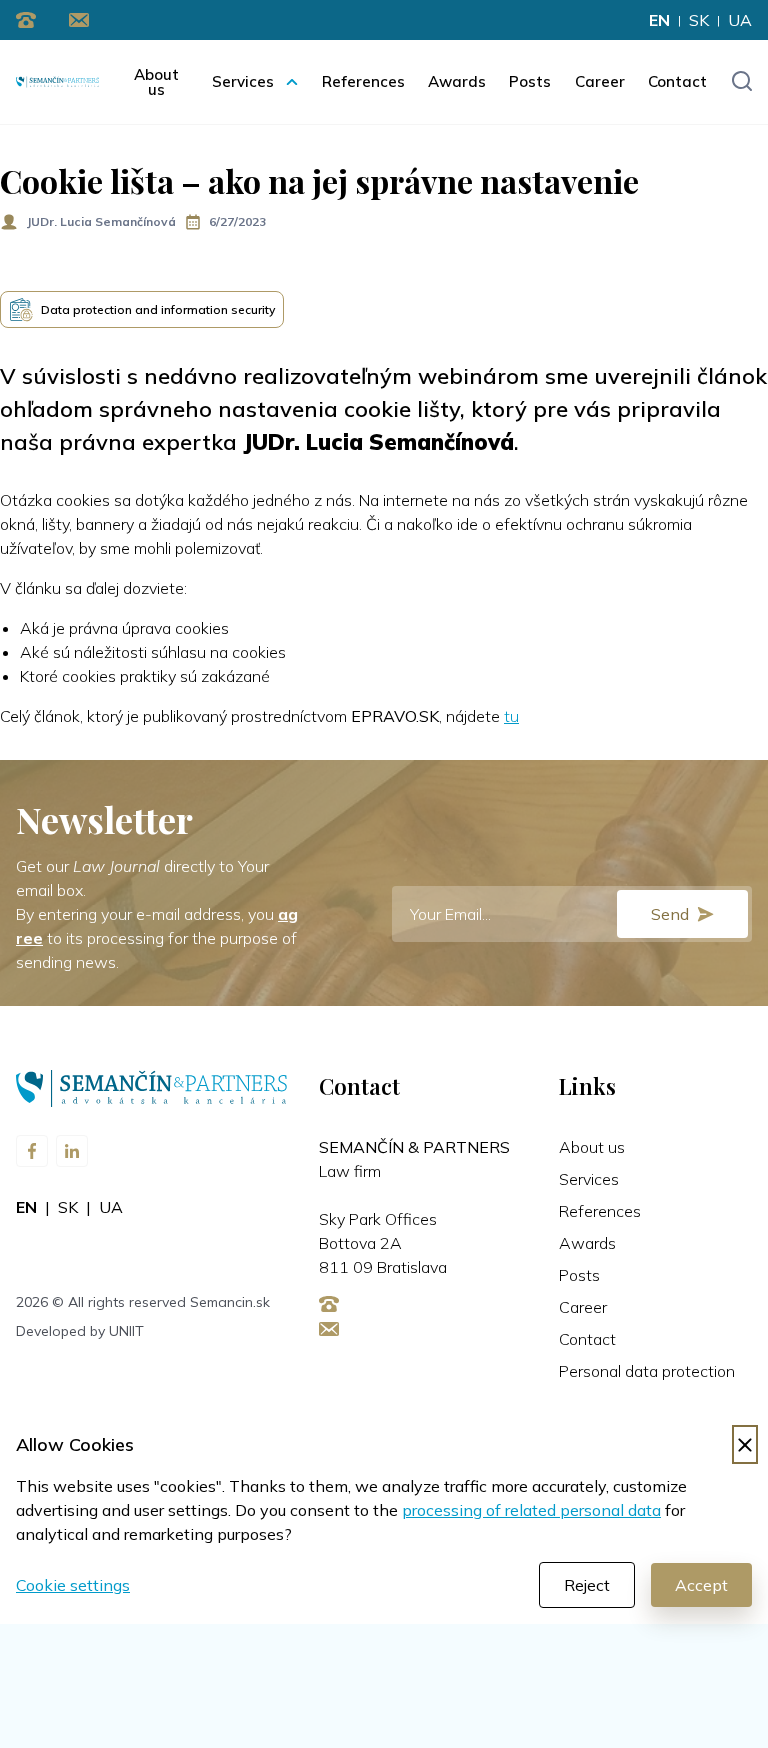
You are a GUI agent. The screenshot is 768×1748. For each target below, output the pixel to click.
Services (243, 81)
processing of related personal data (531, 1510)
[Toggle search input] (741, 82)
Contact (677, 81)
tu (511, 716)
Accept (701, 1585)
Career (600, 81)
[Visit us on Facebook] (32, 1151)
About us (156, 82)
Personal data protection (647, 1371)
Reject (587, 1585)
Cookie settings (73, 1585)
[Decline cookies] (745, 1444)
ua (740, 20)
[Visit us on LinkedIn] (72, 1151)
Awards (457, 81)
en (659, 20)
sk (699, 20)
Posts (530, 81)
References (363, 81)
